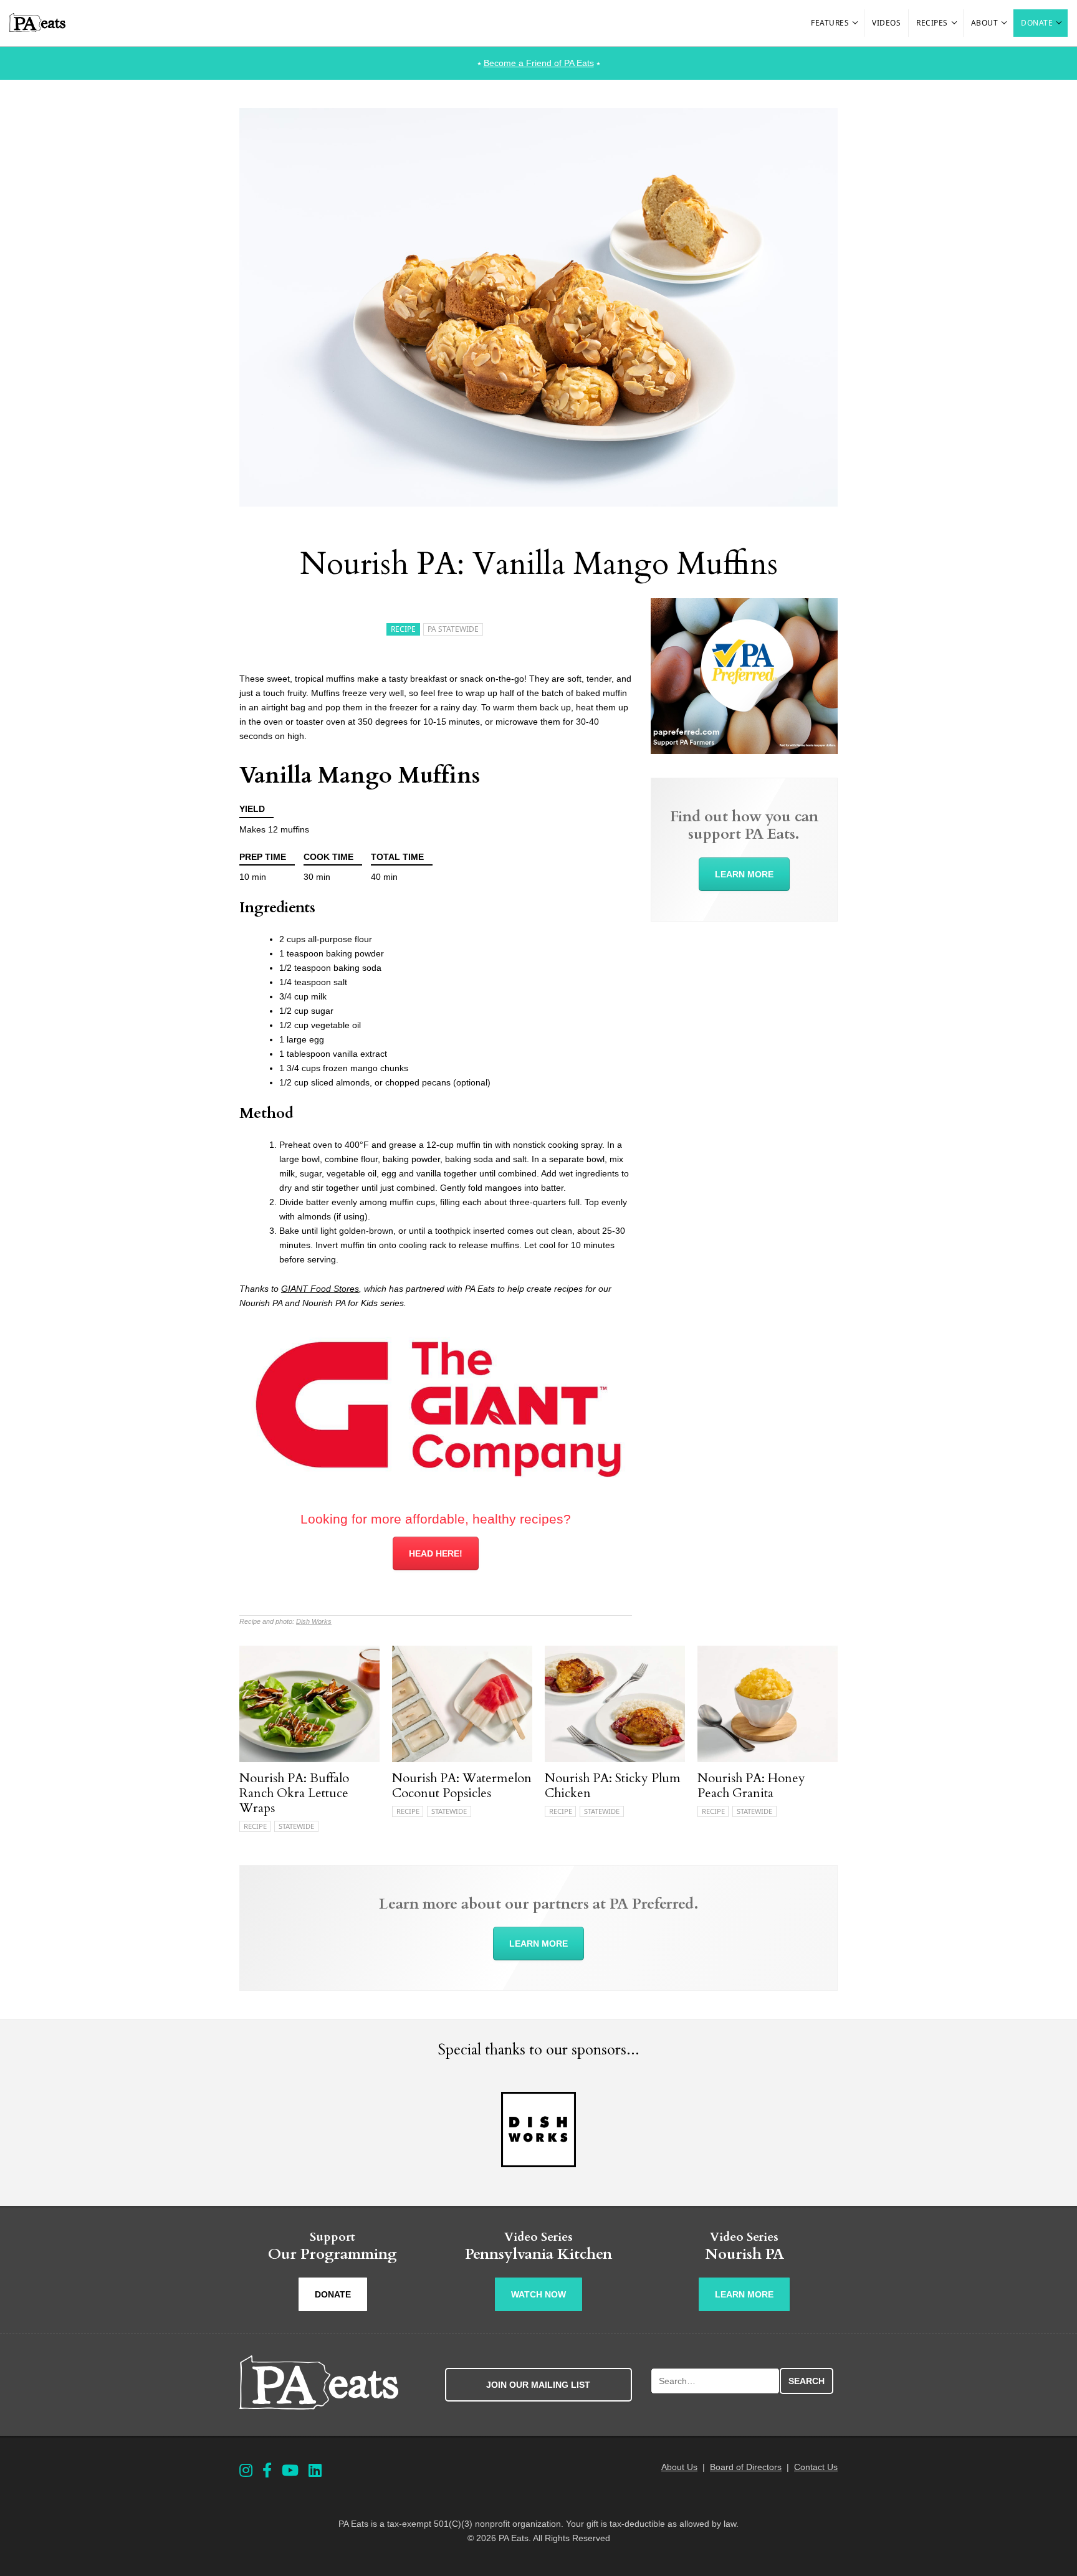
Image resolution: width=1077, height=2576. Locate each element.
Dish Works (314, 1621)
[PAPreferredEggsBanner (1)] (744, 751)
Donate (1037, 23)
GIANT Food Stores (320, 1289)
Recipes (932, 23)
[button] (856, 23)
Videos (886, 23)
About (985, 23)
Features (830, 23)
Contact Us (816, 2467)
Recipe (403, 629)
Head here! (436, 1553)
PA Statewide (453, 629)
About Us (679, 2467)
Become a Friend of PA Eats (539, 63)
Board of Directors (746, 2467)
